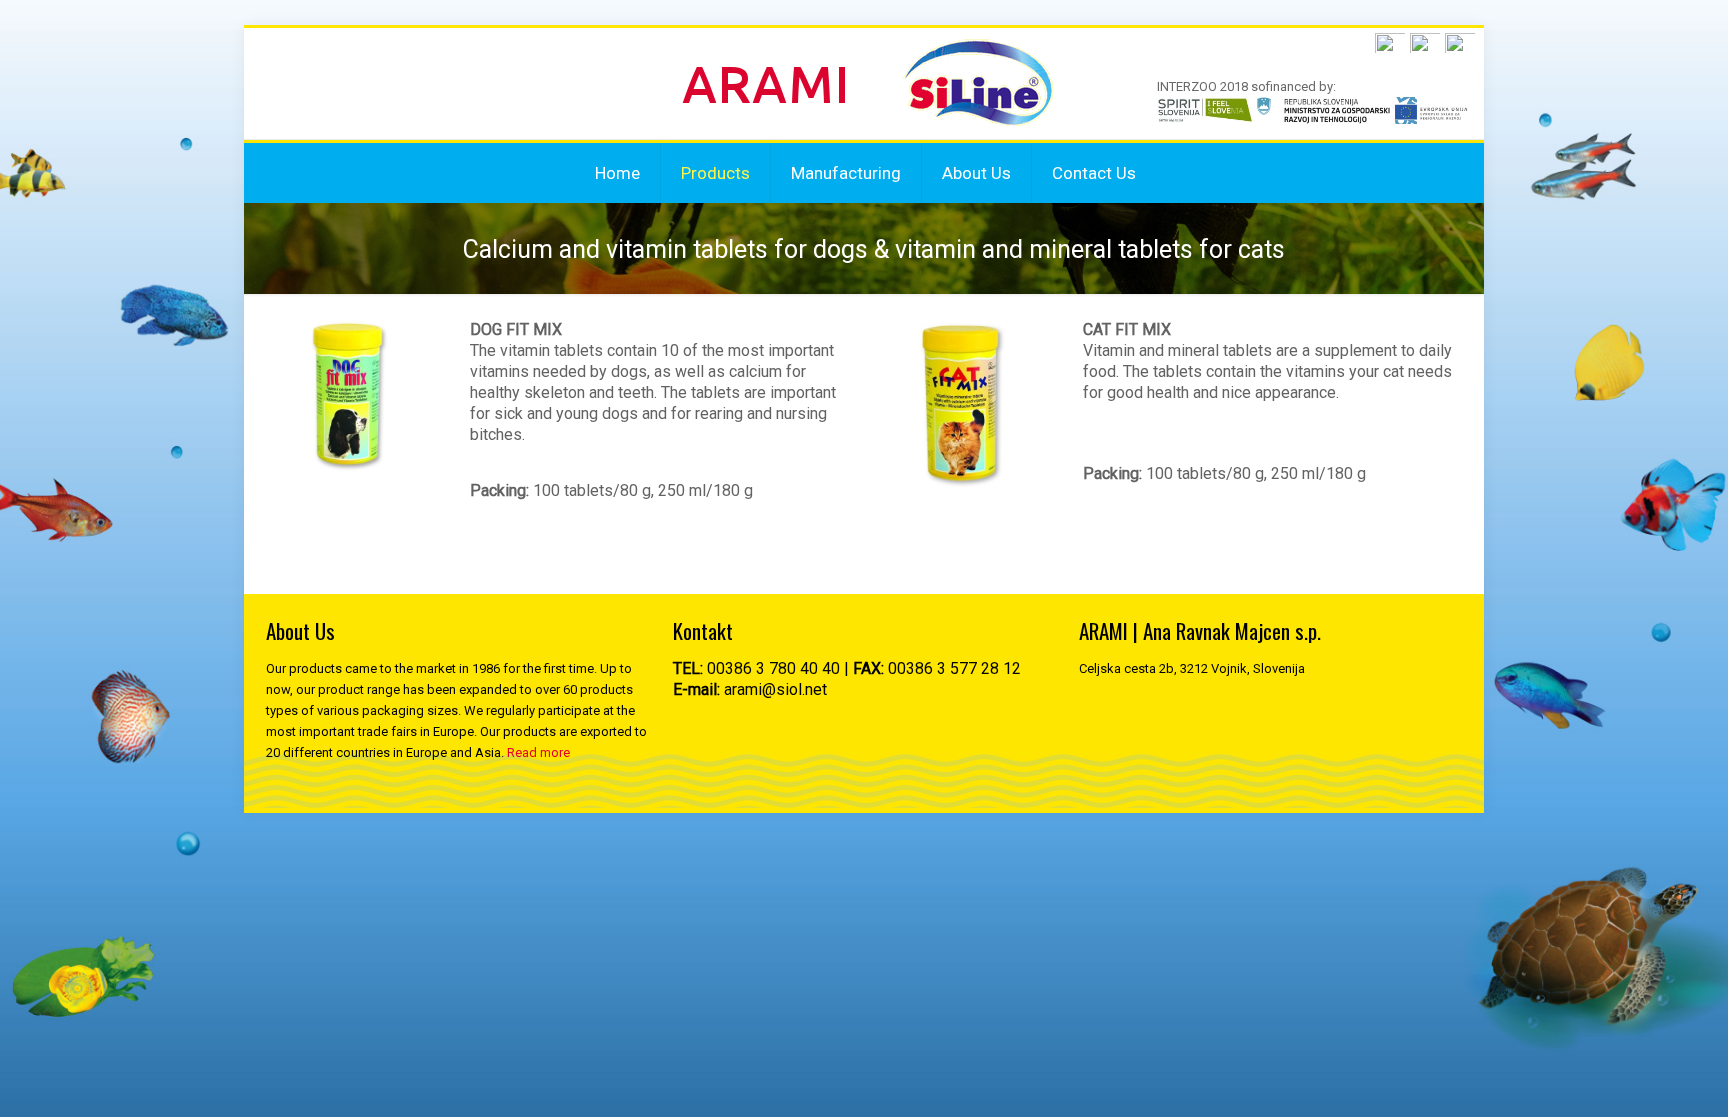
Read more (538, 752)
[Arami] (865, 83)
